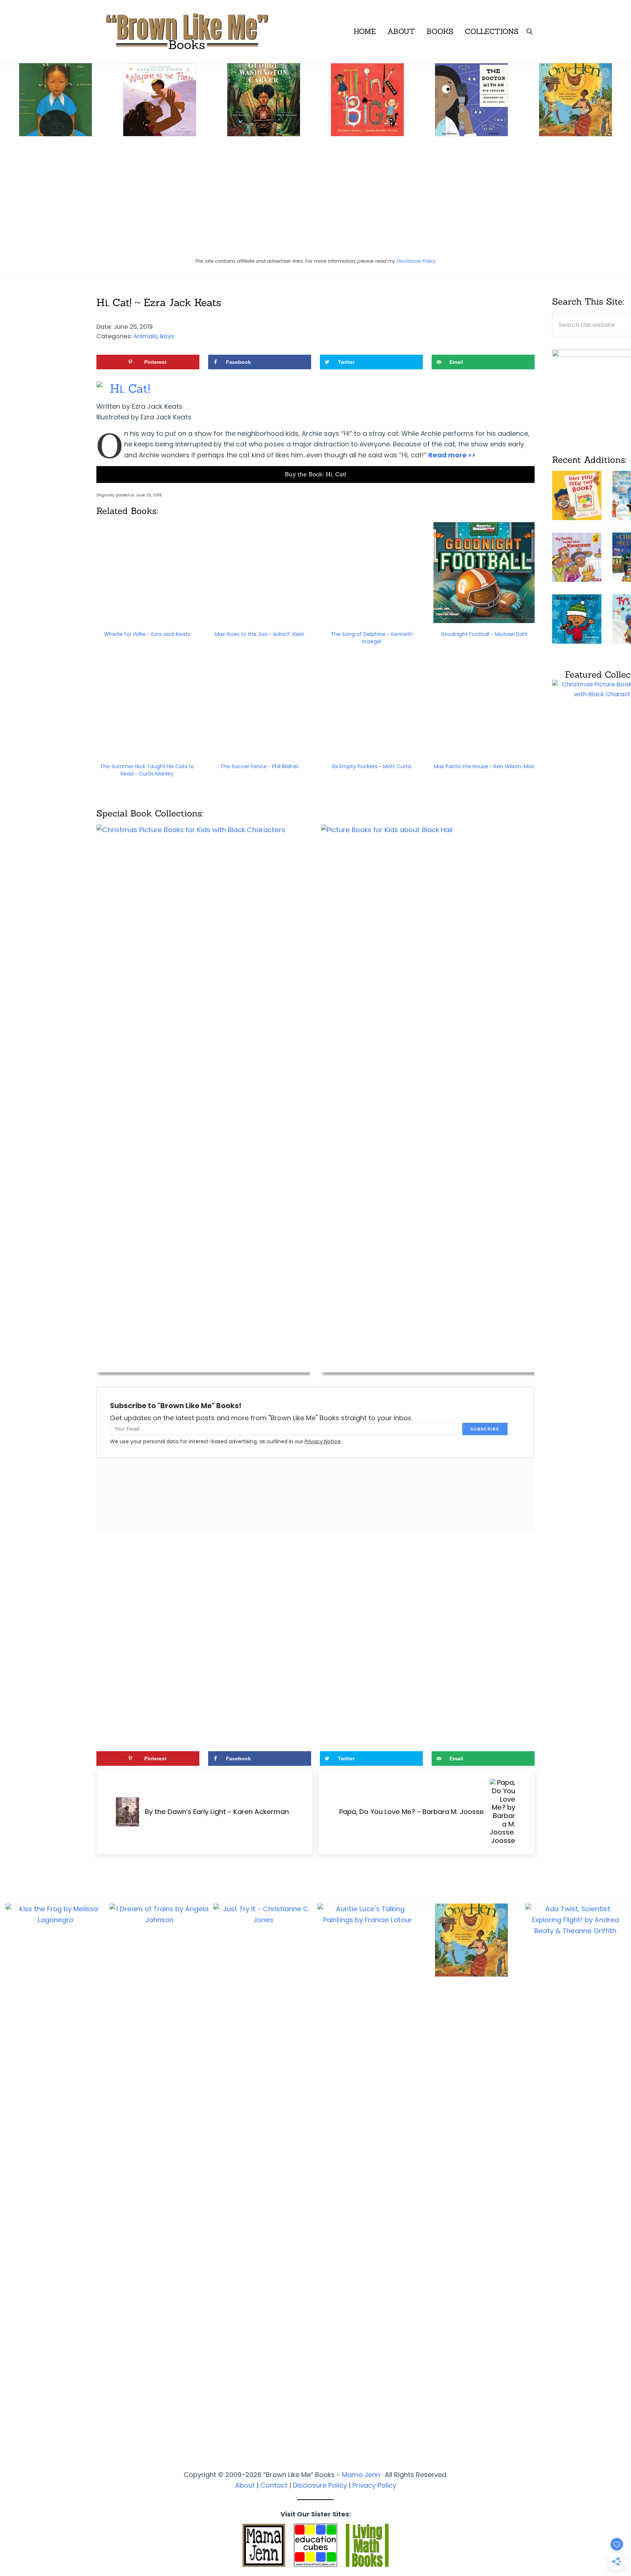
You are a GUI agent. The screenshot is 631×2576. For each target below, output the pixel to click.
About (245, 2485)
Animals (145, 336)
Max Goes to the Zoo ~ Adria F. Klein (259, 634)
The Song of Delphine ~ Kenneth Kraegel (372, 638)
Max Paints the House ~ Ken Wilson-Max (484, 766)
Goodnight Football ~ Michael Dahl (484, 634)
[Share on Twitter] (9, 1297)
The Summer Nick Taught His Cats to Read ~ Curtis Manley (147, 770)
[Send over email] (9, 1318)
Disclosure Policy (416, 261)
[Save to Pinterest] (9, 1256)
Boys (167, 336)
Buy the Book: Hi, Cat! (315, 474)
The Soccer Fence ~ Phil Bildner (259, 766)
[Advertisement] (315, 200)
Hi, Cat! (130, 388)
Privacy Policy (374, 2485)
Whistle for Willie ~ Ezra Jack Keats (147, 634)
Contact (274, 2485)
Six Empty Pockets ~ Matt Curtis (372, 766)
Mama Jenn (361, 2475)
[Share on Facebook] (9, 1277)
